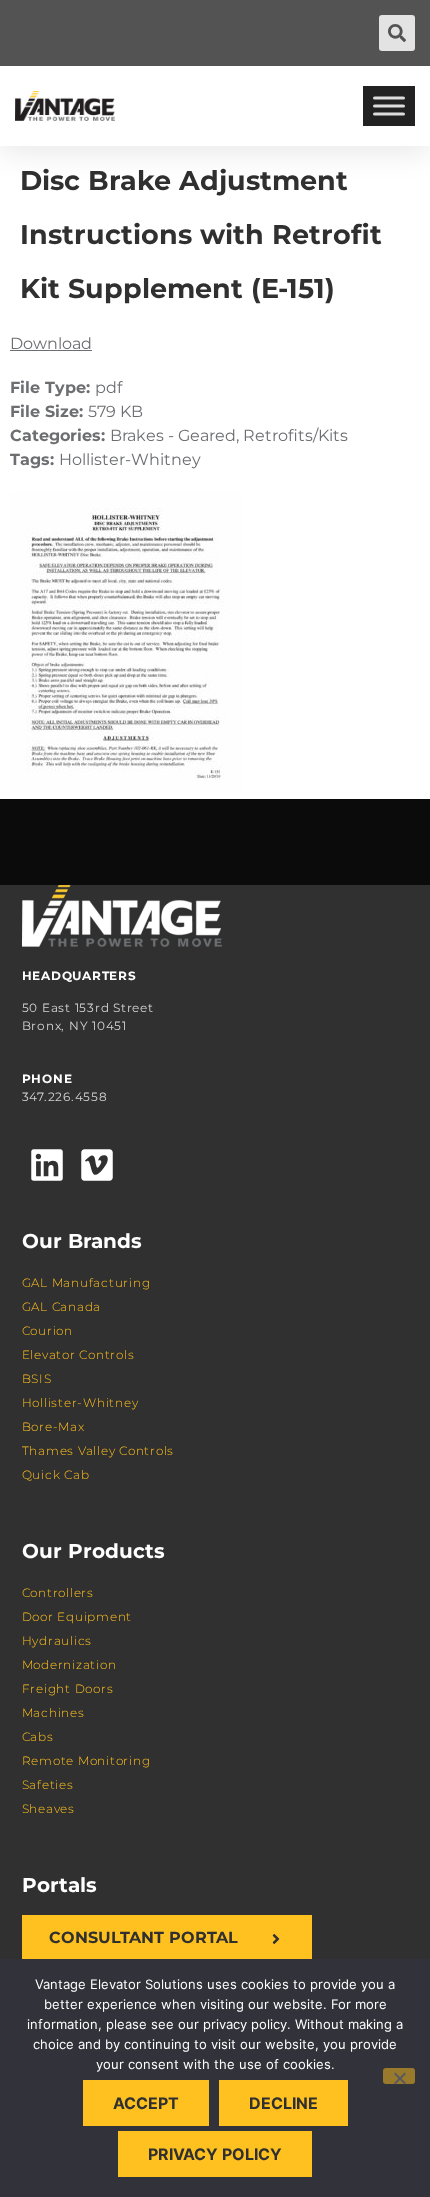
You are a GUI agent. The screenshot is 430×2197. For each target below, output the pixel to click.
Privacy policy (215, 2154)
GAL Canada (62, 1306)
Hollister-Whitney (80, 1402)
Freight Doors (68, 1688)
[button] (397, 33)
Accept (146, 2103)
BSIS (37, 1378)
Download (51, 343)
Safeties (48, 1784)
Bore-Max (53, 1426)
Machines (53, 1712)
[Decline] (399, 2076)
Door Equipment (77, 1616)
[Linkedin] (47, 1165)
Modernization (69, 1664)
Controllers (58, 1592)
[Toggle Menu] (389, 105)
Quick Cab (56, 1474)
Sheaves (48, 1808)
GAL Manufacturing (86, 1282)
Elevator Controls (78, 1354)
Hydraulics (57, 1640)
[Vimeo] (97, 1165)
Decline (283, 2103)
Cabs (38, 1736)
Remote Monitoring (86, 1760)
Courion (47, 1330)
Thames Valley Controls (98, 1450)
